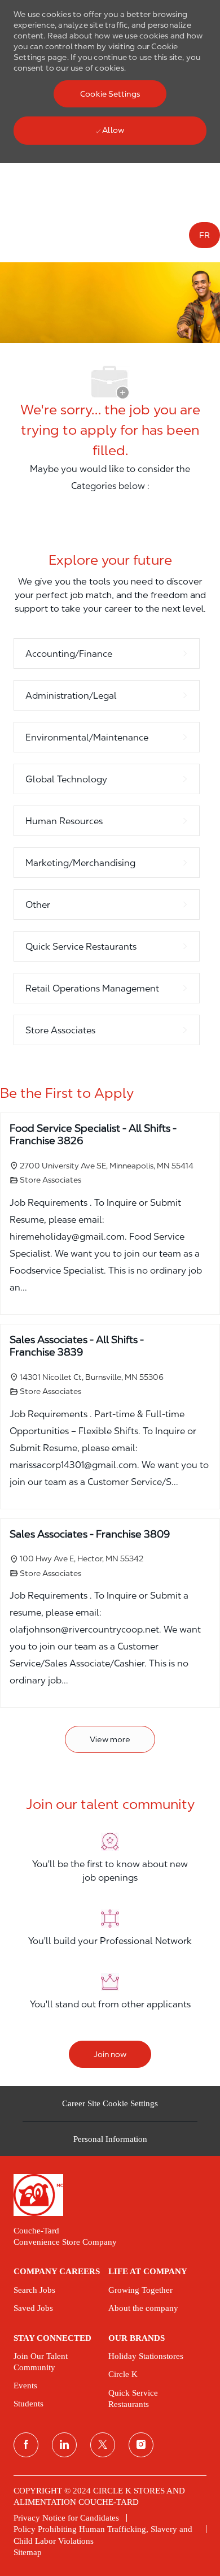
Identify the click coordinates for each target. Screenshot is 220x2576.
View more (110, 1739)
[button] (110, 94)
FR (204, 235)
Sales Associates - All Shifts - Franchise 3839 (77, 1346)
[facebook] (26, 2445)
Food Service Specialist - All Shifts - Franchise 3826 (93, 1135)
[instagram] (141, 2445)
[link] (110, 2195)
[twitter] (103, 2445)
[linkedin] (64, 2445)
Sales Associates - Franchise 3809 (90, 1534)
